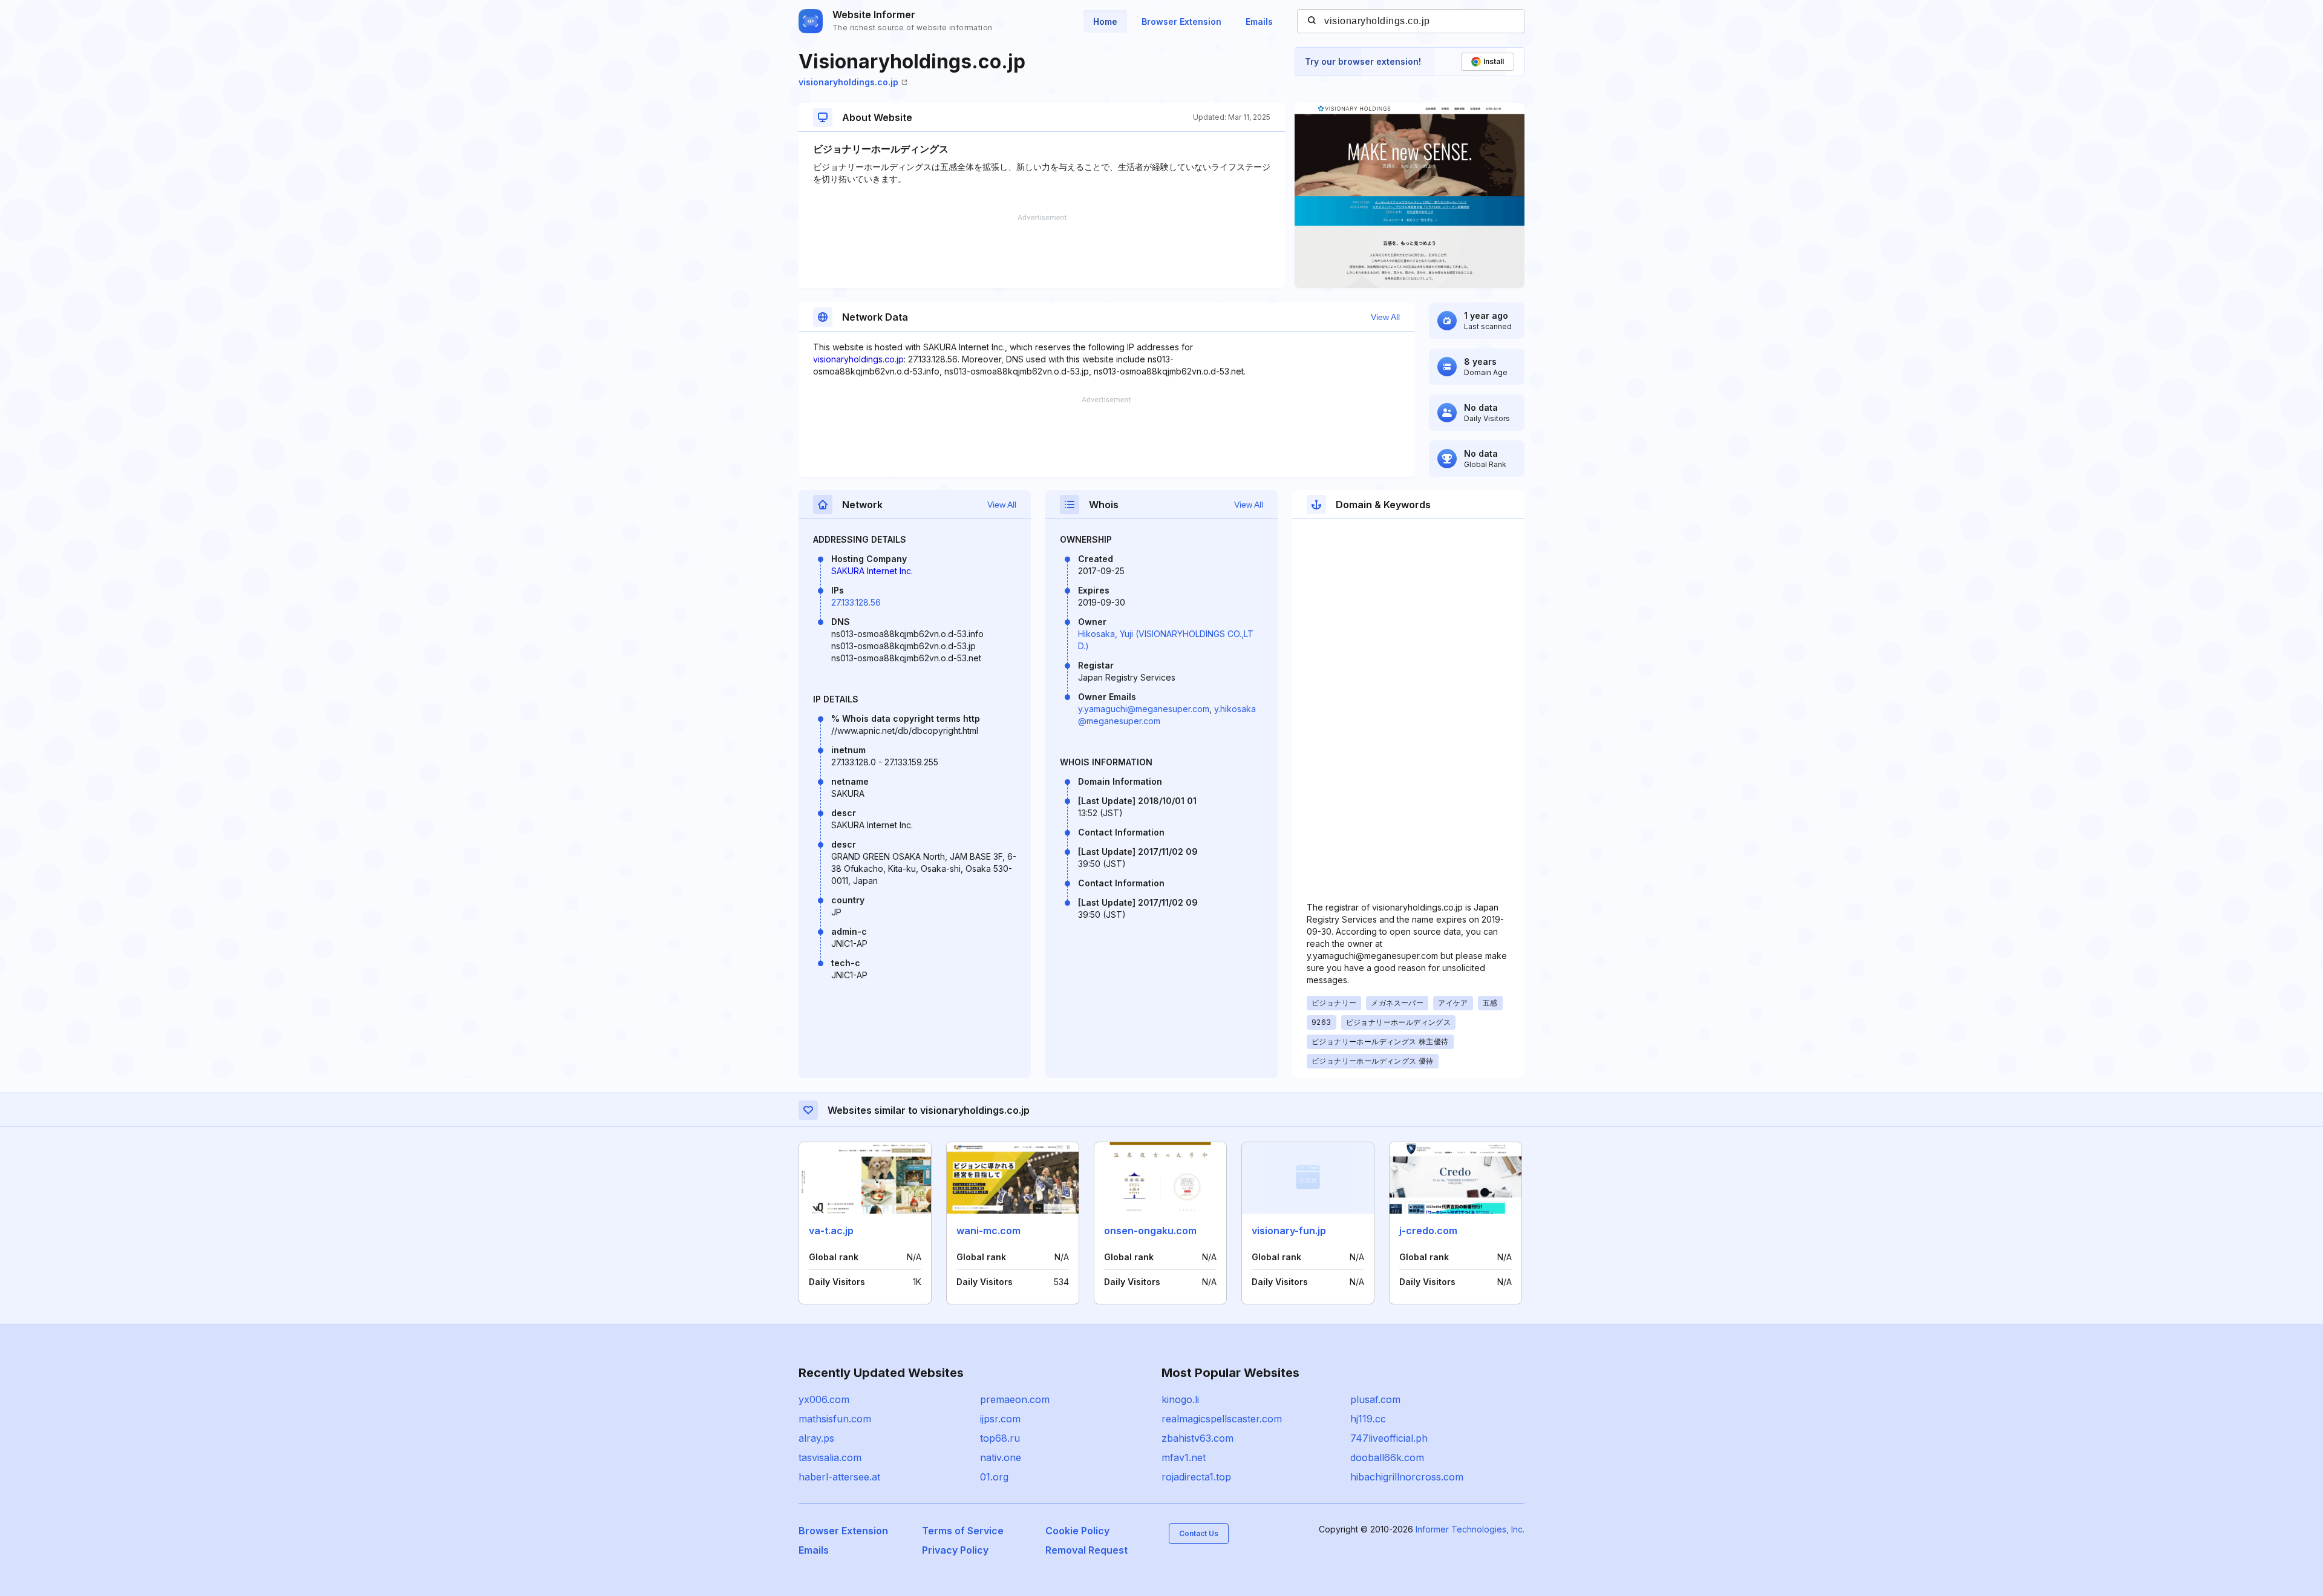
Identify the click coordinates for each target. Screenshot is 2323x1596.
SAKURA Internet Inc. (872, 571)
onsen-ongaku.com (1150, 1231)
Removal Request (1086, 1550)
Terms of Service (963, 1531)
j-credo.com (1428, 1231)
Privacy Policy (955, 1550)
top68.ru (1000, 1438)
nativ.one (1001, 1457)
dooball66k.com (1387, 1457)
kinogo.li (1180, 1399)
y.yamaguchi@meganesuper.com (1144, 709)
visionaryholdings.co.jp (848, 82)
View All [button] (1385, 317)
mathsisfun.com (835, 1419)
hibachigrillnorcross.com (1407, 1477)
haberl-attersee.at (839, 1477)
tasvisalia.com (830, 1457)
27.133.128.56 (856, 602)
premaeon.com (1015, 1399)
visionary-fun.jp (1289, 1231)
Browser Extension (1181, 21)
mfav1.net (1184, 1457)
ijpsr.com (1000, 1419)
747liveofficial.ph (1389, 1438)
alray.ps (816, 1438)
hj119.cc (1368, 1419)
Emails (1259, 21)
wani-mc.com (988, 1231)
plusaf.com (1375, 1399)
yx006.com (824, 1399)
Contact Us (1199, 1533)
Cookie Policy (1077, 1531)
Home (1105, 21)
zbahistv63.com (1197, 1438)
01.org (994, 1477)
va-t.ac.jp (831, 1231)
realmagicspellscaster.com (1222, 1419)
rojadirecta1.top (1196, 1477)
